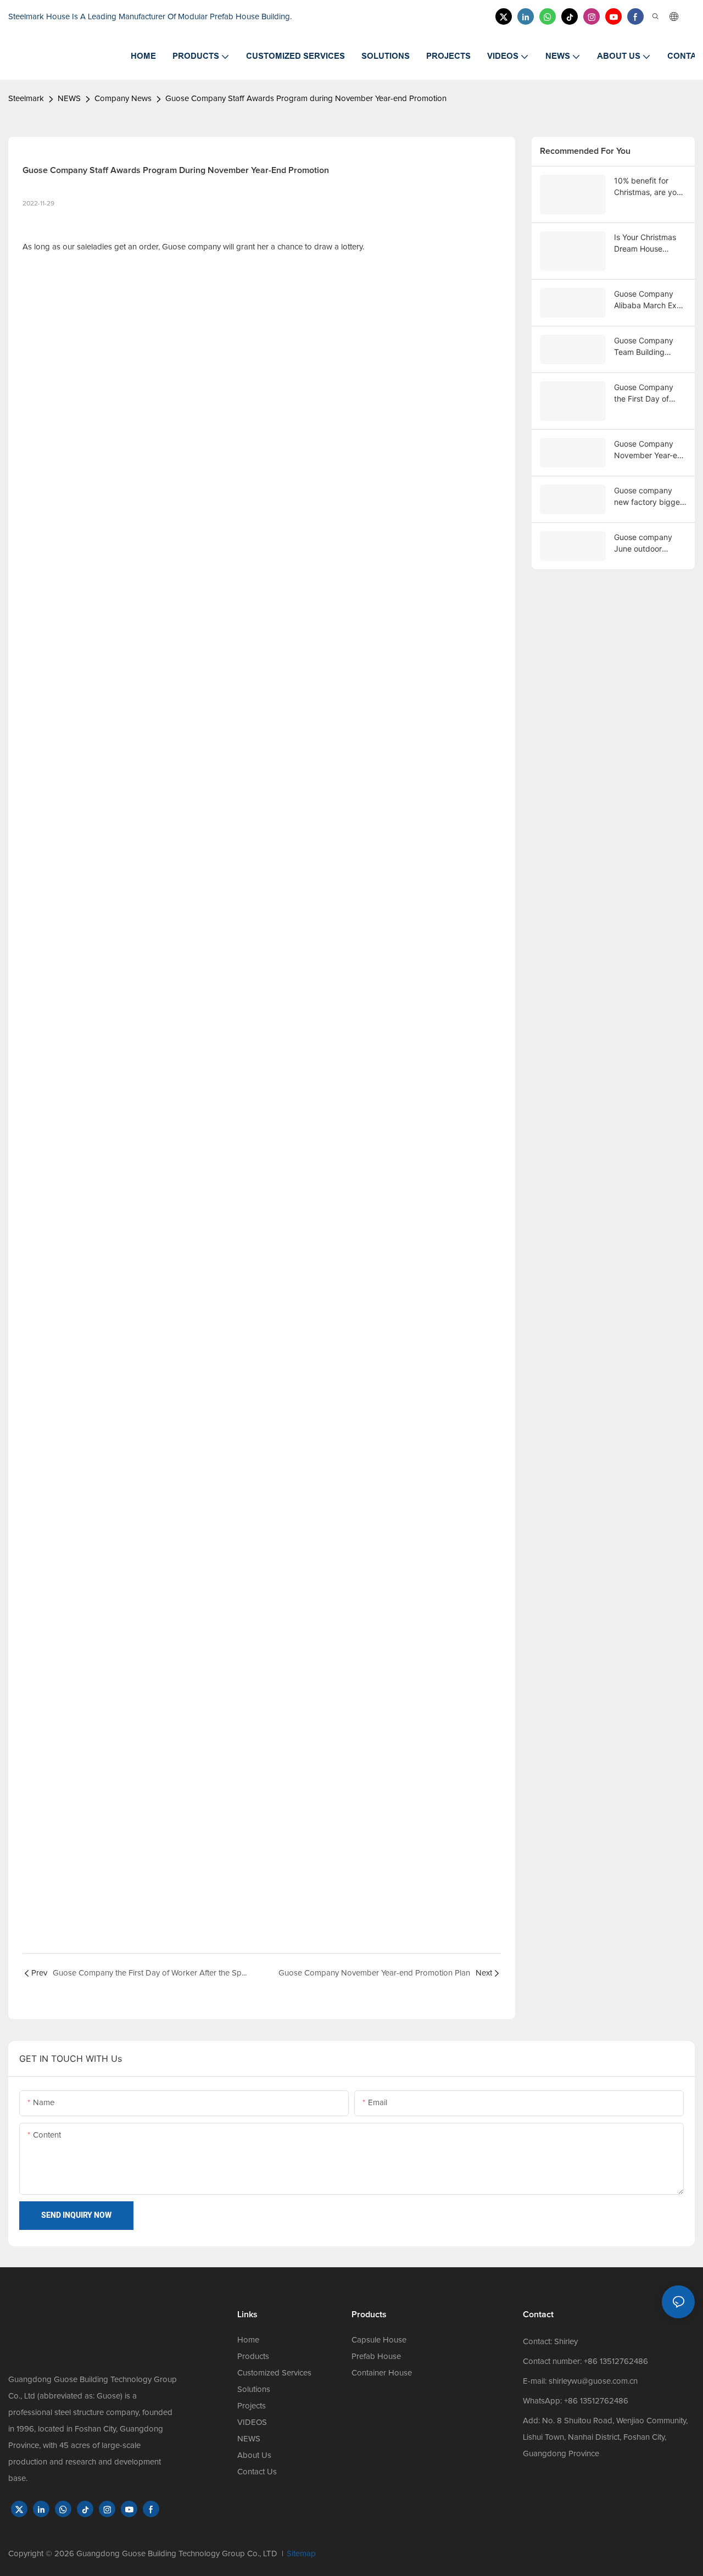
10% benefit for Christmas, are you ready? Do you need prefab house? (650, 187)
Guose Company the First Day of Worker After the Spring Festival (644, 393)
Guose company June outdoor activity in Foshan (645, 543)
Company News (123, 99)
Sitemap (301, 2554)
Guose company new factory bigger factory (648, 497)
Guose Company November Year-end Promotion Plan (650, 450)
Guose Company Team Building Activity (644, 347)
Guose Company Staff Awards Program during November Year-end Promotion (306, 99)
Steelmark (26, 99)
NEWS (69, 99)
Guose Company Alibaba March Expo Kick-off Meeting (650, 300)
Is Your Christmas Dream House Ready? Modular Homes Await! (645, 243)
